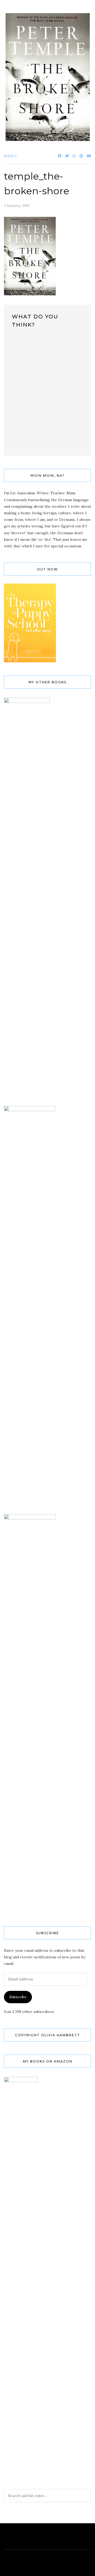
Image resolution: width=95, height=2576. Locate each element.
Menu (10, 156)
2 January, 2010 (17, 206)
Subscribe (18, 1997)
